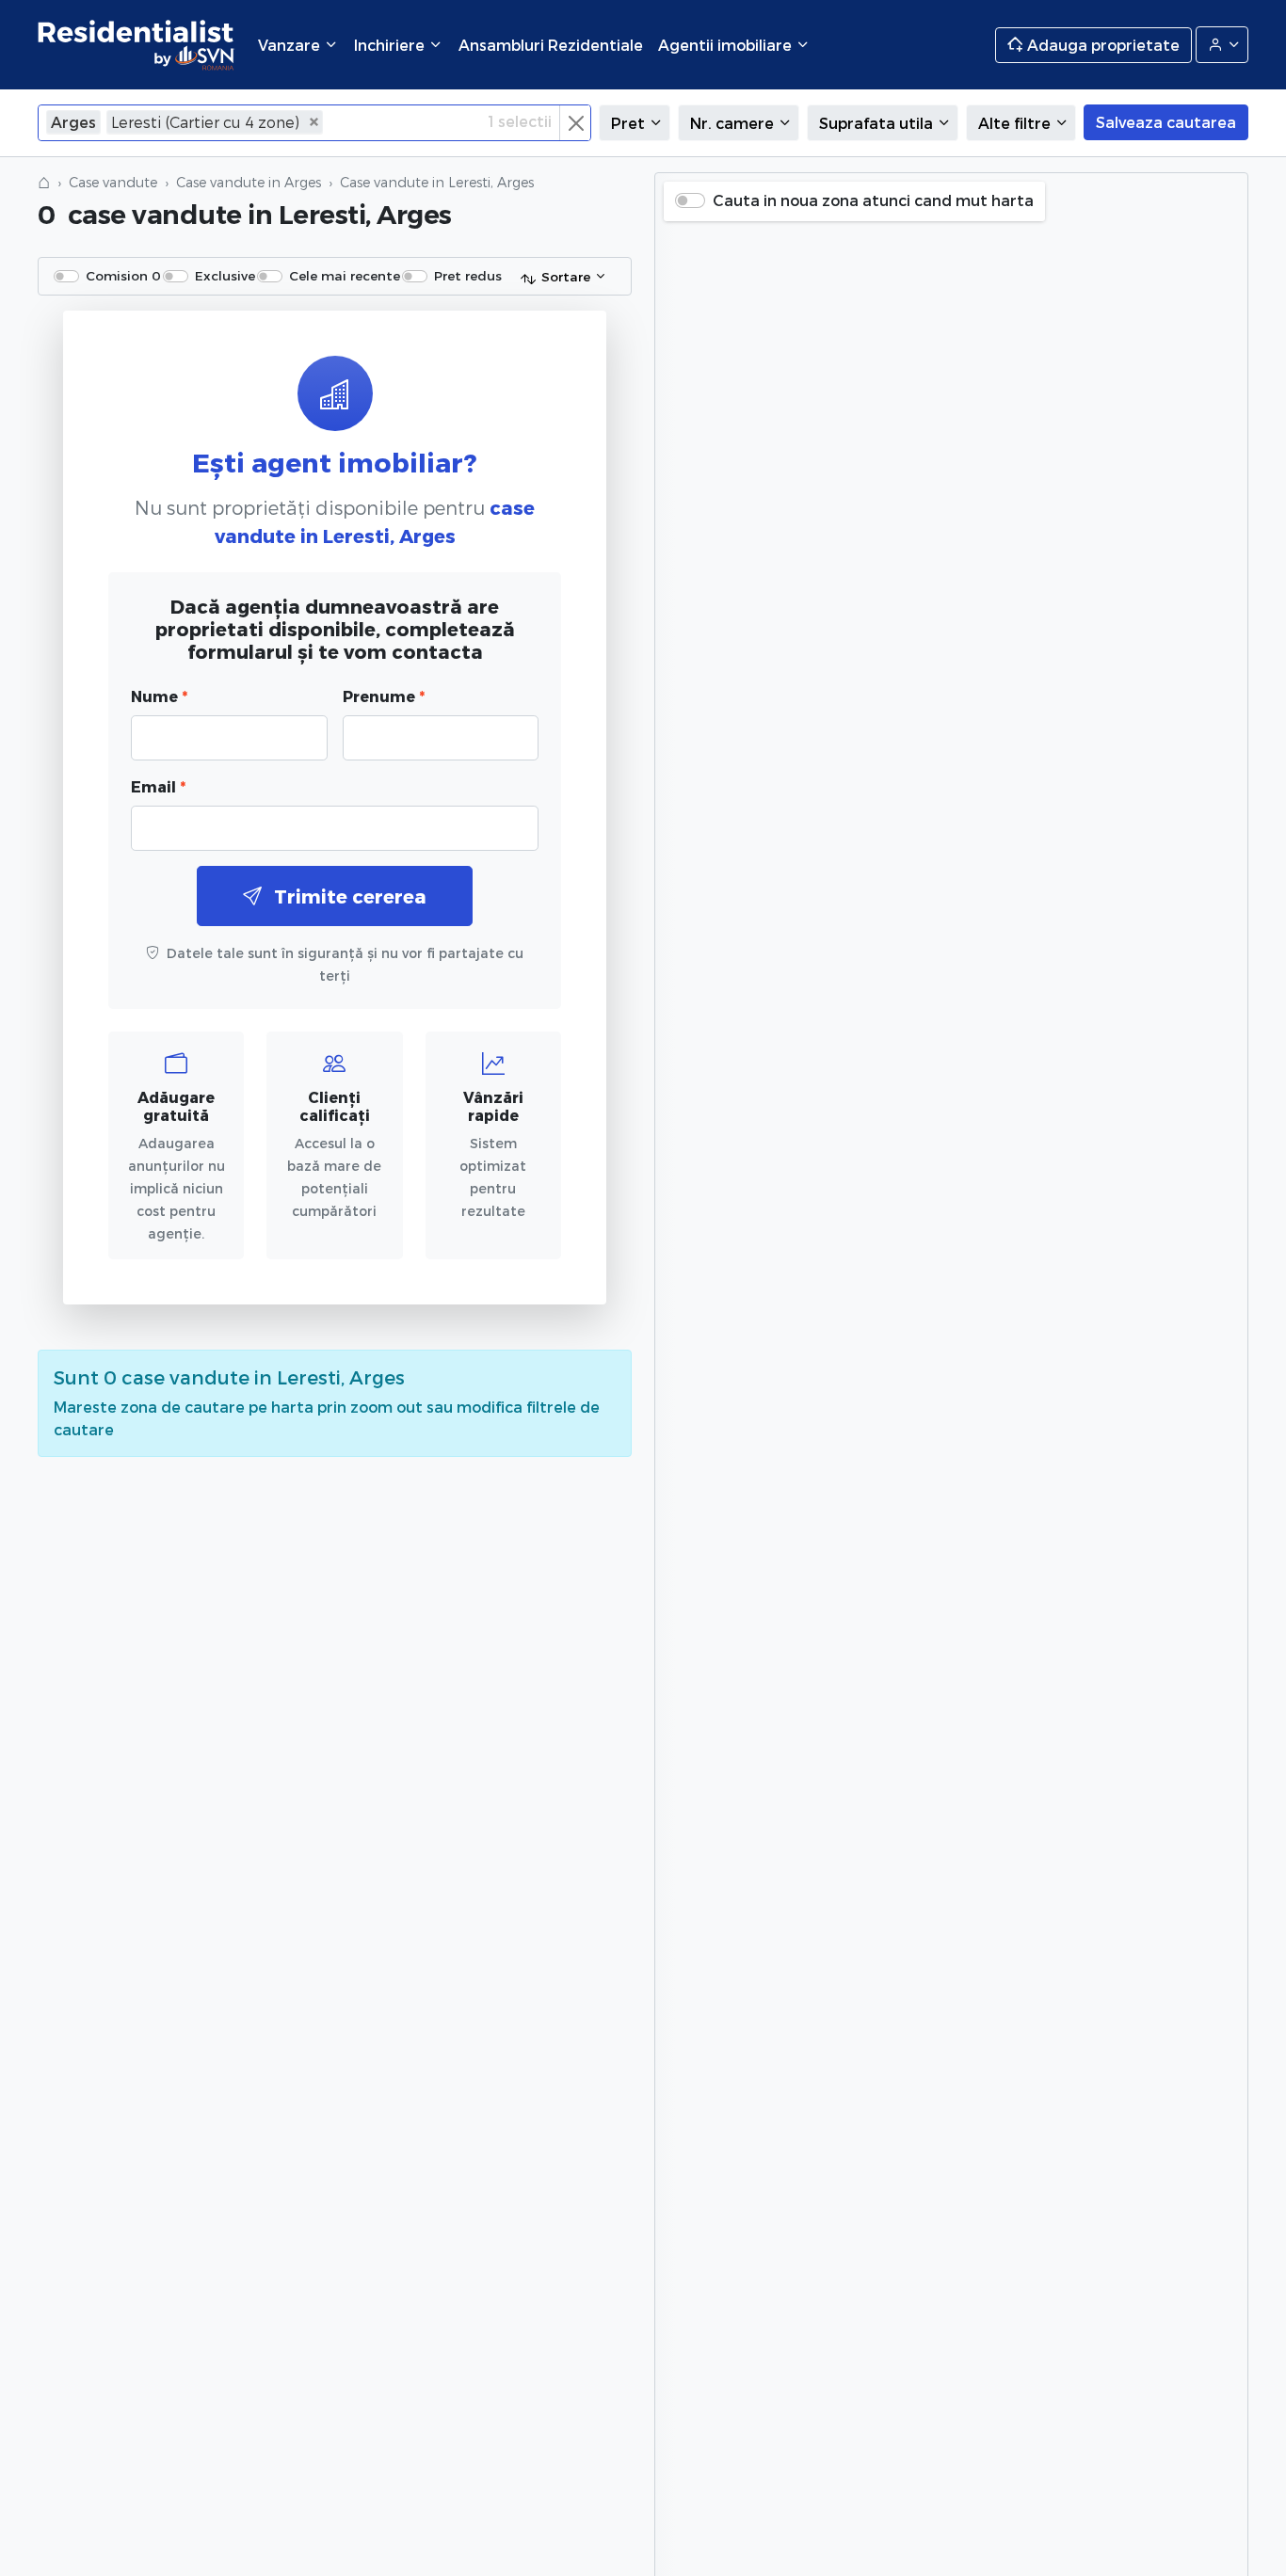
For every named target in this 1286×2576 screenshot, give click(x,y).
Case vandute (113, 182)
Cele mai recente (345, 275)
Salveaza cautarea (1166, 122)
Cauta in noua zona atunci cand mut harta (873, 200)
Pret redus (468, 275)
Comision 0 (123, 275)
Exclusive (225, 275)
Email (158, 786)
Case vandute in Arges (249, 182)
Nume (159, 696)
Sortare (566, 276)
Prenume (384, 696)
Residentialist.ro (137, 45)
